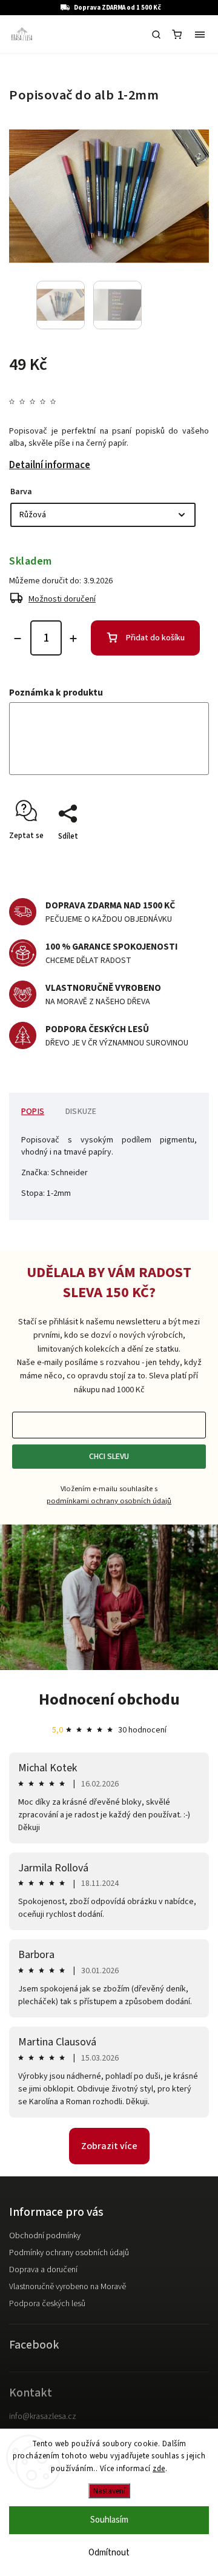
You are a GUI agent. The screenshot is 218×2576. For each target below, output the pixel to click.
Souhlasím (109, 2520)
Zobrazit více (109, 2146)
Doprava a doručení (43, 2270)
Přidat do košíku (155, 638)
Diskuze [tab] (81, 1112)
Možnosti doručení (62, 599)
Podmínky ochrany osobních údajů (69, 2253)
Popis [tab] (33, 1112)
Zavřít (180, 857)
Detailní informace (50, 465)
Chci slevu (109, 1457)
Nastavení (109, 2491)
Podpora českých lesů (47, 2304)
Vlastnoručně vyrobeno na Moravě (68, 2287)
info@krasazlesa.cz (43, 2417)
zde (159, 2469)
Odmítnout (109, 2553)
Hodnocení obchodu (109, 1699)
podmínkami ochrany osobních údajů (109, 1501)
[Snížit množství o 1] (18, 639)
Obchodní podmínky (45, 2236)
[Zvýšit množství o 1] (73, 639)
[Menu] (200, 35)
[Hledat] (156, 35)
